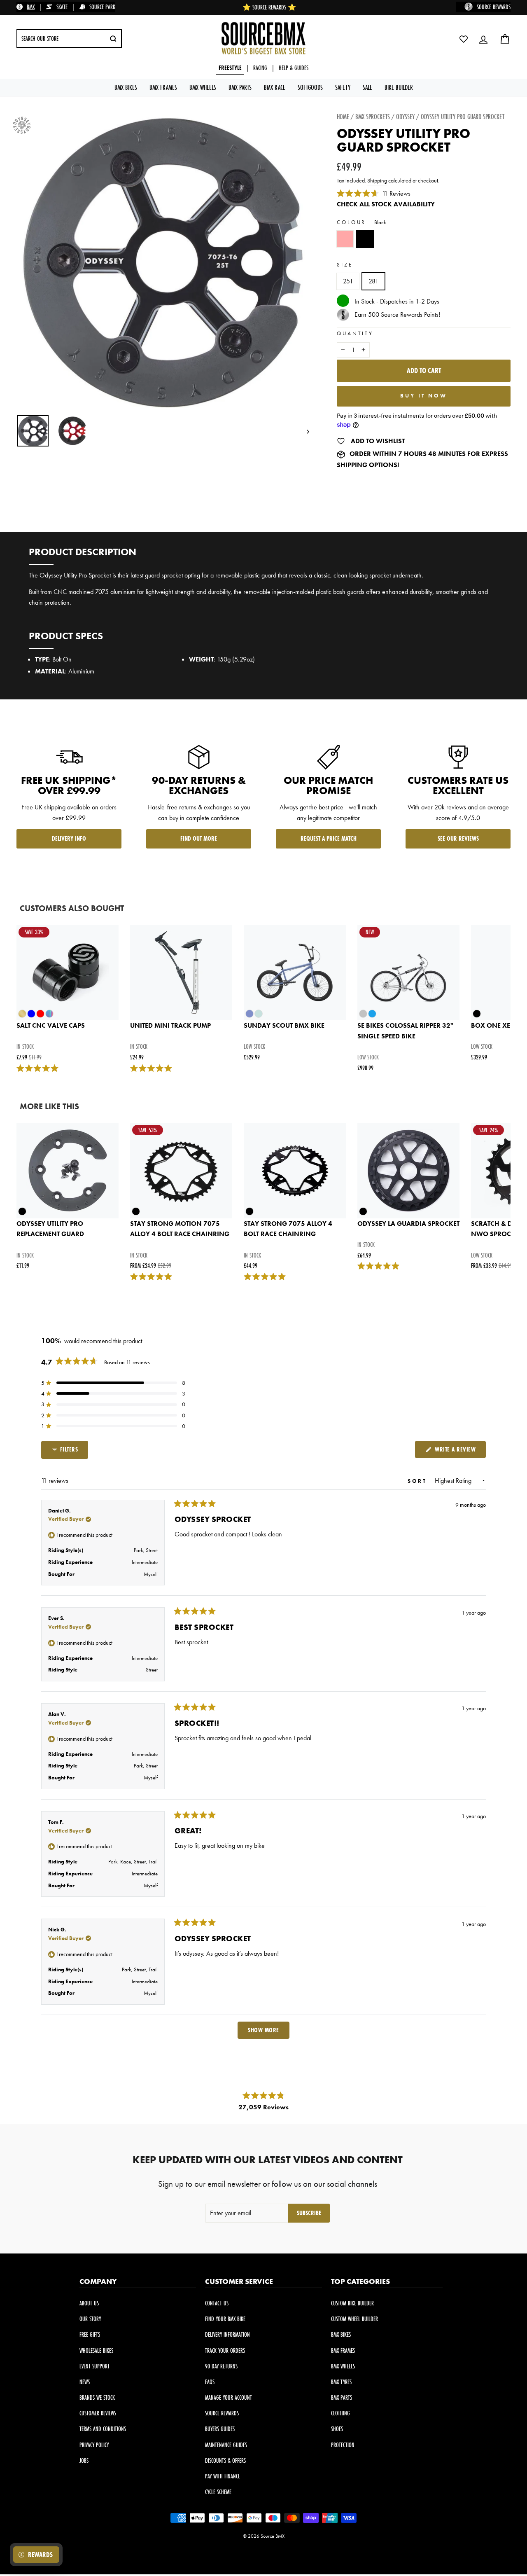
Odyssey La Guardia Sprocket (408, 1224)
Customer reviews (98, 2413)
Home (343, 116)
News (85, 2382)
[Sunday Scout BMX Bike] (295, 972)
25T (348, 281)
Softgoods (310, 87)
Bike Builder (399, 87)
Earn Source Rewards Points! (397, 314)
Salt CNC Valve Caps (51, 1025)
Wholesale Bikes (96, 2350)
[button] (113, 1383)
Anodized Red (345, 239)
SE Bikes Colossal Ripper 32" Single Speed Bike (405, 1031)
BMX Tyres (341, 2382)
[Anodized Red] (347, 243)
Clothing (340, 2413)
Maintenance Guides (226, 2445)
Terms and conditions (103, 2429)
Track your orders (225, 2350)
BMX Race (275, 87)
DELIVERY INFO (69, 838)
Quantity (355, 333)
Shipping (377, 181)
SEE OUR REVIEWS (458, 838)
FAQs (210, 2382)
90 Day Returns (221, 2366)
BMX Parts (240, 87)
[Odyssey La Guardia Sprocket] (408, 1171)
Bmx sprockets (373, 116)
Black (365, 239)
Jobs (84, 2460)
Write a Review (459, 1451)
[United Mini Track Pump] (181, 972)
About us (89, 2303)
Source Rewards (222, 2413)
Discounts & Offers (225, 2460)
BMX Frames (163, 87)
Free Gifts (90, 2334)
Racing (260, 68)
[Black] (366, 243)
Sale (367, 87)
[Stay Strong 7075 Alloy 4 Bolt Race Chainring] (295, 1171)
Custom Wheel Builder (354, 2319)
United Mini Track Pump (170, 1025)
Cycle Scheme (218, 2492)
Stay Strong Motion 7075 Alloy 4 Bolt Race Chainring (180, 1229)
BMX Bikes (126, 87)
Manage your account (229, 2397)
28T (373, 281)
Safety (343, 87)
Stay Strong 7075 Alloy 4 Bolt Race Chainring (288, 1229)
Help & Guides (294, 68)
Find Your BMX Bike (225, 2319)
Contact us (217, 2303)
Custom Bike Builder (352, 2303)
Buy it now (424, 396)
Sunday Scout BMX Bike (284, 1025)
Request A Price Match (329, 838)
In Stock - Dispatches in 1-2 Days (397, 302)
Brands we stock (97, 2397)
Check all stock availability (386, 204)
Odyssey (405, 116)
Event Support (94, 2366)
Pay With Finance (223, 2476)
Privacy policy (94, 2445)
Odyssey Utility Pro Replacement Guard (50, 1229)
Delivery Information (227, 2334)
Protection (343, 2445)
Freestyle (230, 68)
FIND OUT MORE (199, 838)
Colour (361, 222)
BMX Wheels (203, 87)
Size (345, 265)
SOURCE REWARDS (494, 7)
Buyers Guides (220, 2429)
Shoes (337, 2429)
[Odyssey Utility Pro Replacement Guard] (68, 1171)
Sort (419, 1481)
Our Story (90, 2319)
